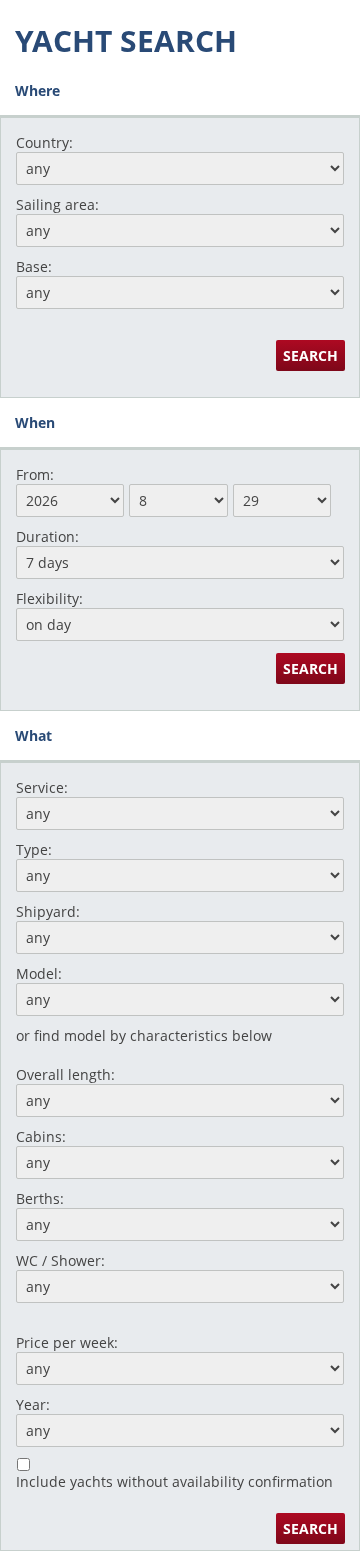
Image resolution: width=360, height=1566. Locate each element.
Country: (44, 142)
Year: (33, 1404)
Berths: (40, 1198)
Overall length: (65, 1074)
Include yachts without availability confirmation (174, 1481)
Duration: (47, 536)
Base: (34, 266)
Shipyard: (48, 911)
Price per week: (67, 1342)
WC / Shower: (60, 1260)
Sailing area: (57, 204)
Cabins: (41, 1136)
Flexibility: (49, 598)
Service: (42, 787)
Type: (34, 849)
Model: (39, 973)
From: (35, 474)
